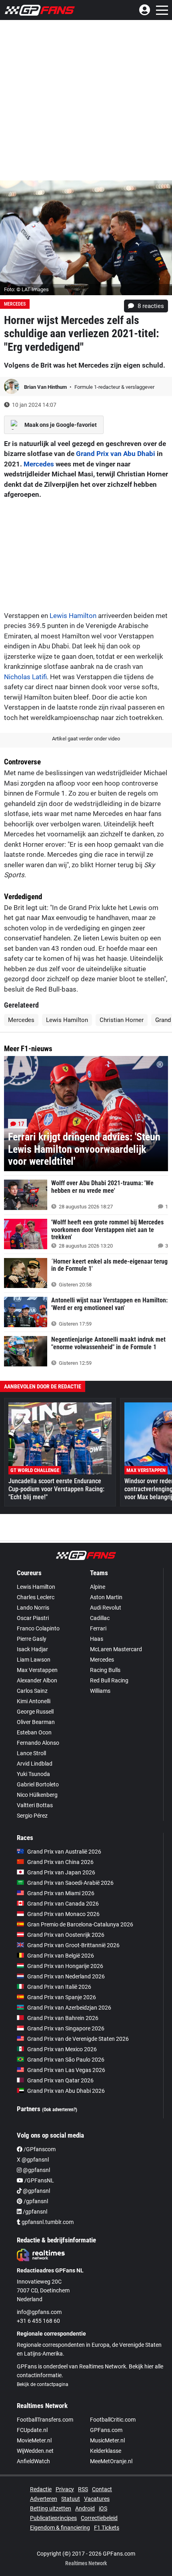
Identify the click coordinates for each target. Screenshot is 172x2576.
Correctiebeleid (99, 2518)
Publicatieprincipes (53, 2518)
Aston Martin (106, 1597)
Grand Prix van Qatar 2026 (60, 2080)
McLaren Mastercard (116, 1649)
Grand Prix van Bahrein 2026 (63, 2018)
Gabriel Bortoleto (38, 1784)
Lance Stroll (31, 1753)
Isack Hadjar (32, 1649)
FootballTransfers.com (45, 2420)
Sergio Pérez (32, 1816)
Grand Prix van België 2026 (61, 1956)
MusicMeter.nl (107, 2440)
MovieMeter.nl (34, 2440)
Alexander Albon (37, 1680)
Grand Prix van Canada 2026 (63, 1904)
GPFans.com (106, 2430)
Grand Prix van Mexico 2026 (62, 2049)
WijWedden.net (35, 2451)
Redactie (41, 2489)
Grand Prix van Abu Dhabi (116, 454)
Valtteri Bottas (35, 1805)
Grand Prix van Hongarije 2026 (65, 1966)
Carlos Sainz (32, 1691)
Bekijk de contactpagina (43, 2384)
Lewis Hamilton (73, 616)
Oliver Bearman (36, 1722)
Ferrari (98, 1628)
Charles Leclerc (36, 1597)
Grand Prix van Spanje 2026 (62, 1997)
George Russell (35, 1712)
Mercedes (15, 304)
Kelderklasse (106, 2451)
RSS (83, 2489)
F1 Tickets (107, 2528)
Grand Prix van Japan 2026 (61, 1872)
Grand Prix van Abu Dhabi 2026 (66, 2091)
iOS (103, 2508)
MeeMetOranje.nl (111, 2461)
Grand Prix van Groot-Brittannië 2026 (73, 1945)
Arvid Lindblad (35, 1764)
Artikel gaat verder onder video (86, 739)
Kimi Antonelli (34, 1701)
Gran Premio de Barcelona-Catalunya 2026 (80, 1924)
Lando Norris (33, 1608)
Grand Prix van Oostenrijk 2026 (66, 1935)
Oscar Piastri (33, 1618)
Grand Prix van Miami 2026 (61, 1893)
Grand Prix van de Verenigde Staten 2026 (78, 2039)
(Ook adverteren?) (60, 2110)
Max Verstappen (37, 1670)
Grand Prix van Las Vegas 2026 (66, 2070)
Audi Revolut (106, 1608)
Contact (102, 2489)
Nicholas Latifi (25, 677)
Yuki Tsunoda (33, 1774)
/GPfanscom (39, 2149)
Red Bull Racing (109, 1680)
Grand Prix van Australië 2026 (64, 1852)
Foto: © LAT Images (26, 289)
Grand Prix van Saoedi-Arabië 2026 (70, 1883)
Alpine (98, 1587)
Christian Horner (122, 1020)
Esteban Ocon (34, 1732)
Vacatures (97, 2499)
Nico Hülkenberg (37, 1795)
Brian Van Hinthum (46, 387)
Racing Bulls (105, 1670)
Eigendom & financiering (60, 2528)
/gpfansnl (35, 2201)
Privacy (65, 2489)
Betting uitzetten (51, 2508)
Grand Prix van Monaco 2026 (63, 1914)
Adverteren (44, 2499)
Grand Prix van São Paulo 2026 (66, 2060)
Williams (100, 1691)
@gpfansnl (36, 2170)
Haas (97, 1639)
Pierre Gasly (32, 1639)
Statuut (71, 2499)
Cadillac (100, 1618)
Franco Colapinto (38, 1628)
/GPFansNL (39, 2180)
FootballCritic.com (113, 2420)
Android (85, 2508)
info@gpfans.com (39, 2312)
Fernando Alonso (38, 1743)
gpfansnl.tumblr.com (47, 2222)
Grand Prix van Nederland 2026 (66, 1976)
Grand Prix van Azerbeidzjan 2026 (69, 2008)
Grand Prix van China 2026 (60, 1862)
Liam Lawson (34, 1660)
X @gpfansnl (33, 2160)
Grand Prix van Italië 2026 (59, 1987)
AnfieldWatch (33, 2461)
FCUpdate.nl (32, 2430)
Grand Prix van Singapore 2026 (66, 2028)
